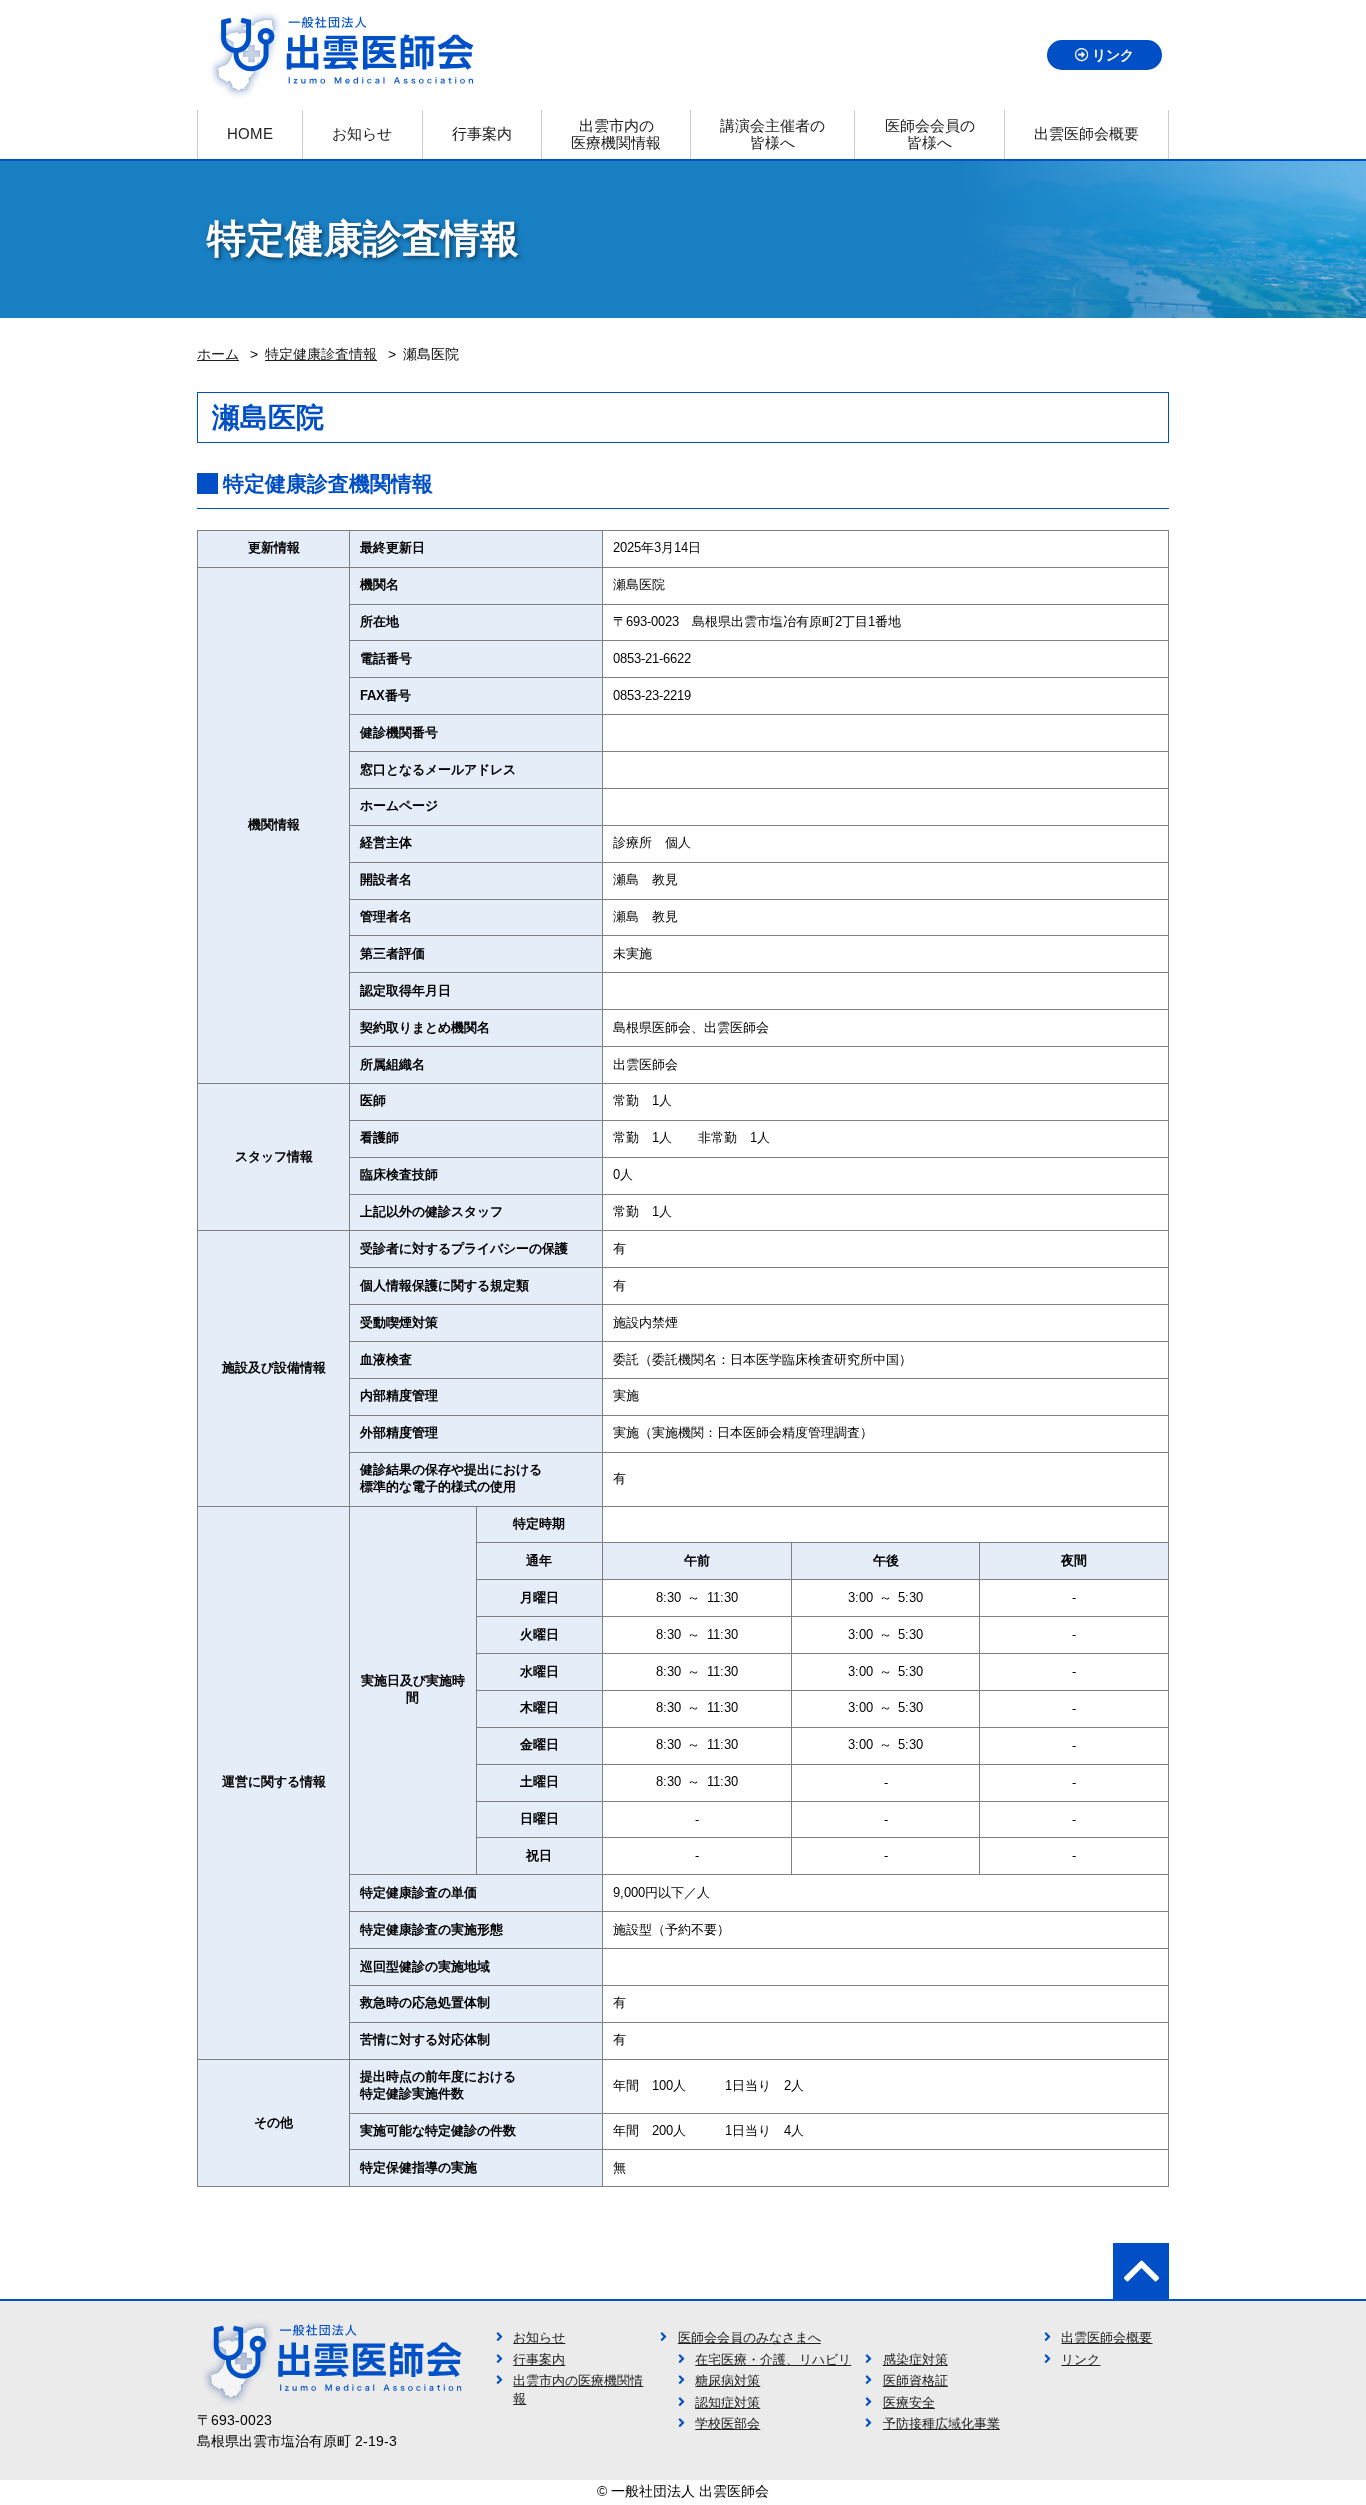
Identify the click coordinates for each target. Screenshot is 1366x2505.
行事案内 (539, 2360)
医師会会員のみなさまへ (749, 2338)
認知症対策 (727, 2403)
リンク (1113, 55)
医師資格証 (915, 2381)
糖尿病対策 (727, 2381)
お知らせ (539, 2338)
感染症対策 (915, 2360)
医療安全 (909, 2403)
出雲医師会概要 (1106, 2338)
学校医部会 (727, 2424)
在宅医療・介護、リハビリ (773, 2360)
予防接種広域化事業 (941, 2424)
